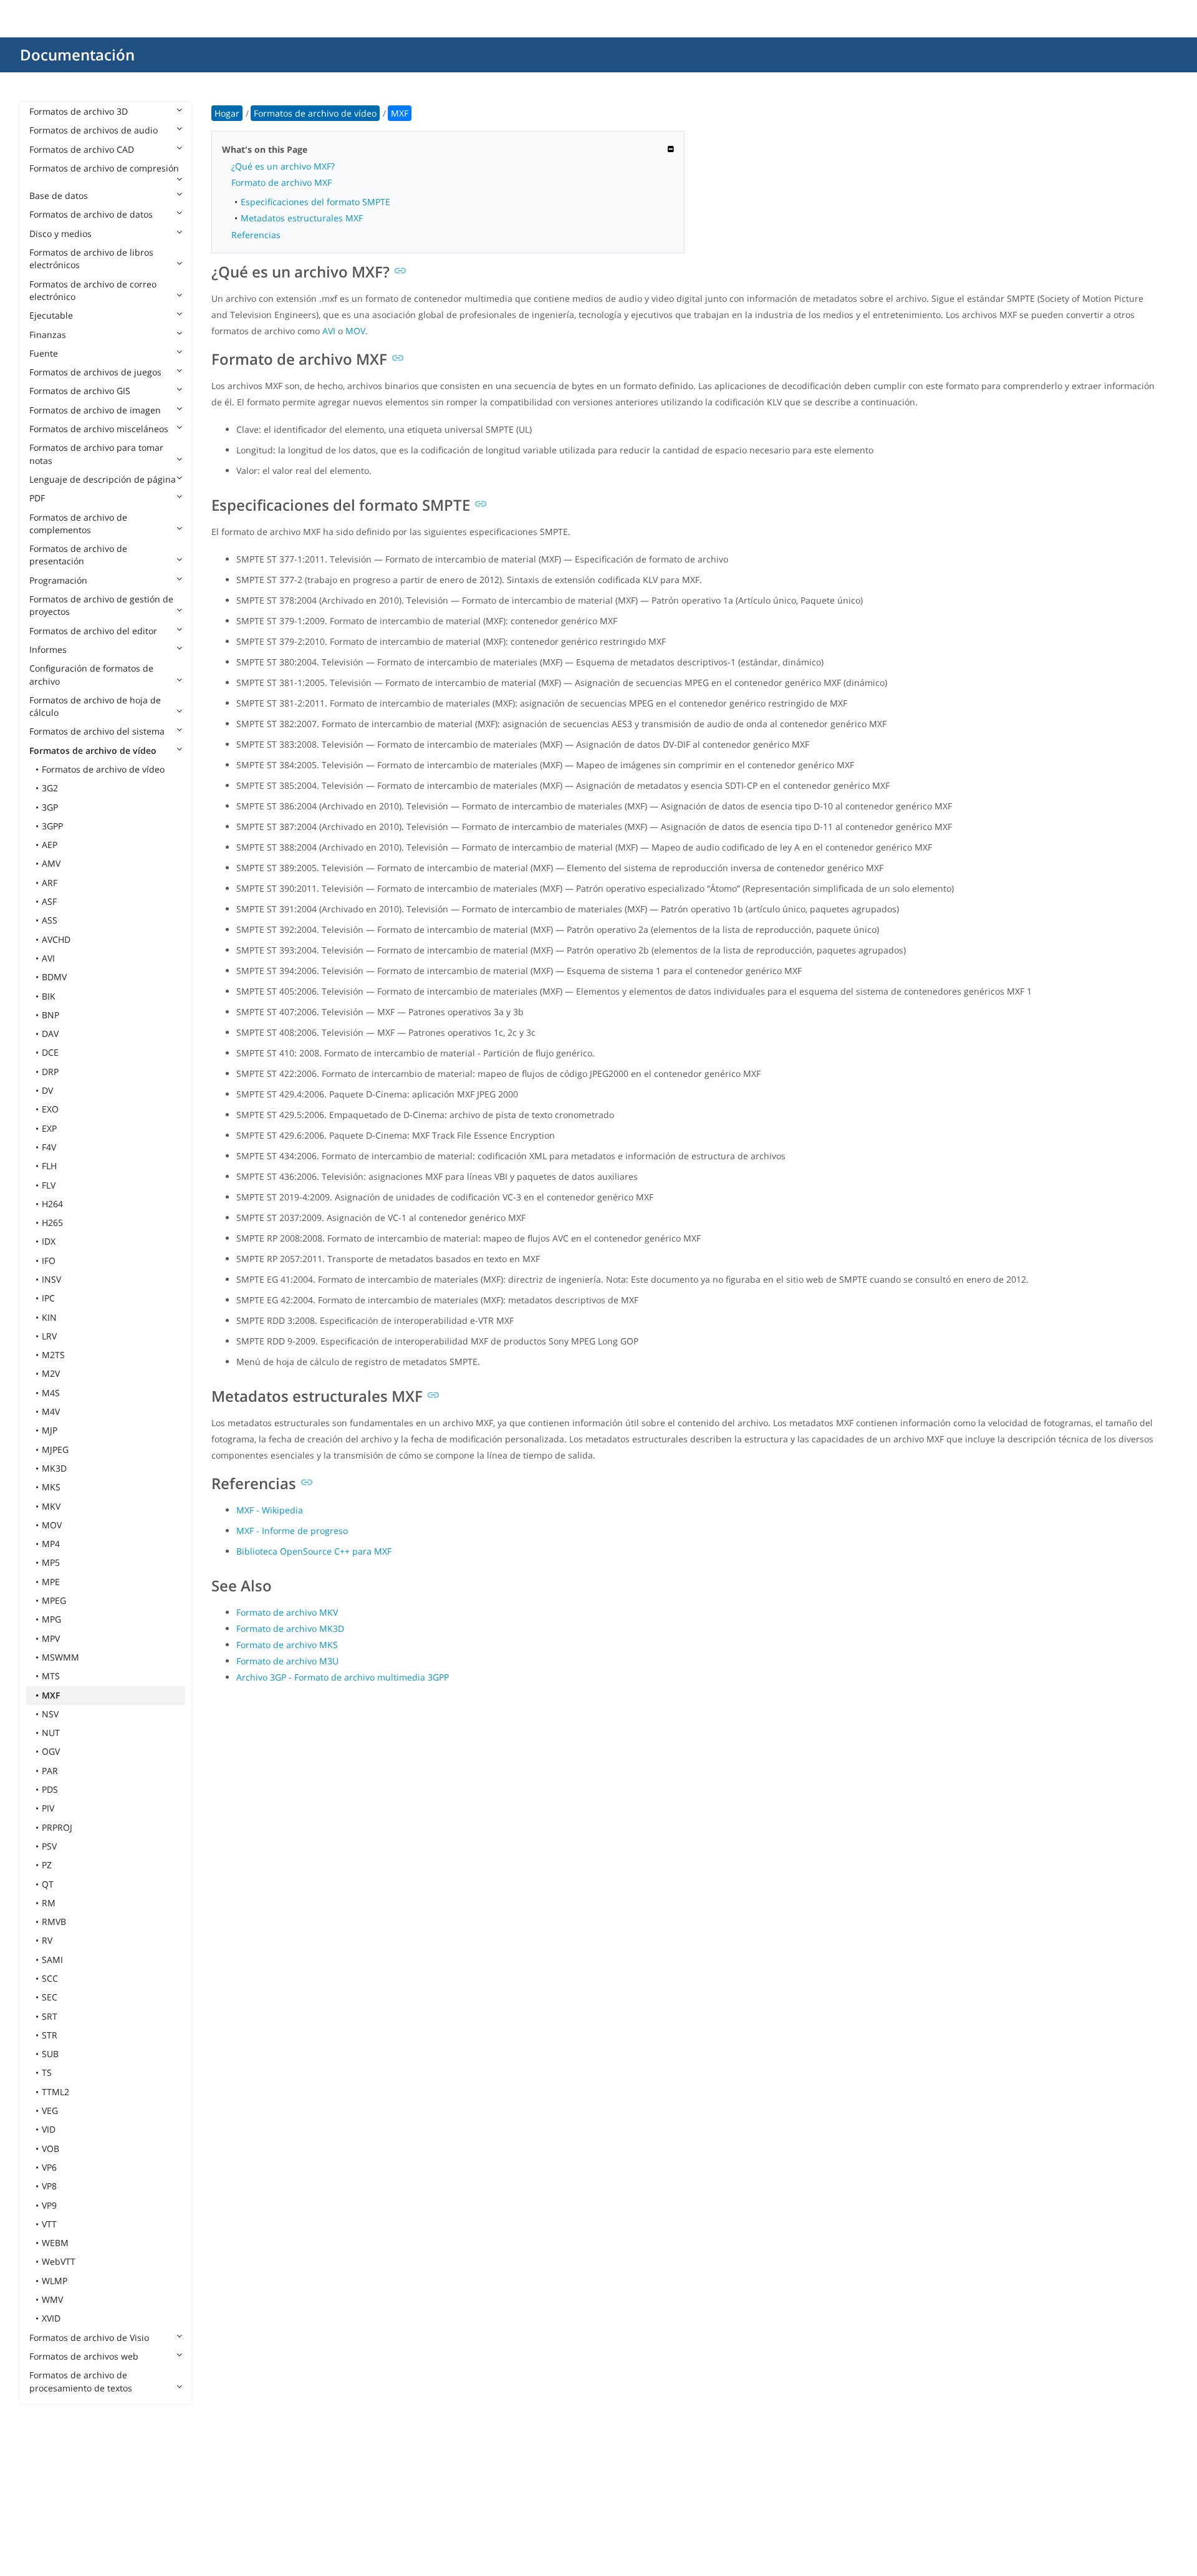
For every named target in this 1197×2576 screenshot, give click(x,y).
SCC (50, 1978)
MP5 (51, 1562)
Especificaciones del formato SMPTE (315, 202)
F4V (49, 1147)
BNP (50, 1015)
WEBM (55, 2243)
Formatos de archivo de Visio (89, 2337)
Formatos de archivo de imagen (95, 410)
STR (50, 2035)
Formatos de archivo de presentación (78, 555)
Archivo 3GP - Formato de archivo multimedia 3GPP (343, 1677)
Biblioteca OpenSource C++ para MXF (314, 1551)
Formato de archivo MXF (281, 182)
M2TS (53, 1355)
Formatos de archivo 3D (79, 111)
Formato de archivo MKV (287, 1612)
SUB (50, 2054)
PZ (47, 1865)
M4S (51, 1393)
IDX (49, 1241)
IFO (49, 1261)
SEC (50, 1997)
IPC (48, 1298)
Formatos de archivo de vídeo (93, 750)
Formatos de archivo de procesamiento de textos (81, 2381)
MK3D (54, 1468)
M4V (51, 1411)
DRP (50, 1072)
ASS (50, 920)
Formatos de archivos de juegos (95, 372)
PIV (48, 1808)
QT (48, 1884)
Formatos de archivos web (84, 2356)
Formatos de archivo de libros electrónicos (91, 258)
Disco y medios (60, 234)
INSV (51, 1279)
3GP (50, 807)
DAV (50, 1034)
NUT (51, 1733)
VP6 (49, 2167)
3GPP (52, 826)
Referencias (256, 235)
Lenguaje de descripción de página (103, 479)
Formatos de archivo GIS (80, 391)
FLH (49, 1166)
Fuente (44, 353)
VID (49, 2129)
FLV (49, 1185)
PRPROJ (57, 1827)
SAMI (52, 1960)
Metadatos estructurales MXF (302, 218)
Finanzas (48, 335)
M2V (51, 1373)
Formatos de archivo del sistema (97, 731)
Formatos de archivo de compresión (104, 168)
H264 (52, 1204)
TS (47, 2072)
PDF (37, 498)
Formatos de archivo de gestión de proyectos (101, 605)
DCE (50, 1052)
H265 (52, 1223)
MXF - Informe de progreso (292, 1531)
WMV (52, 2299)
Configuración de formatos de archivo (91, 674)
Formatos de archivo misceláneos (99, 429)
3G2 (50, 788)
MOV (52, 1525)
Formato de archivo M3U (287, 1661)
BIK (49, 996)
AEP (50, 845)
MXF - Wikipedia (270, 1510)
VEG (50, 2110)
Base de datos (59, 195)
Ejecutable (51, 315)
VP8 (49, 2186)
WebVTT (59, 2261)
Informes (48, 649)
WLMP (55, 2281)
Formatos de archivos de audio (94, 130)
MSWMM (60, 1657)
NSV (50, 1714)
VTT (49, 2224)
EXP (49, 1128)
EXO (50, 1109)
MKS (51, 1487)
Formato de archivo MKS (287, 1645)
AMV (51, 863)
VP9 (49, 2205)
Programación (58, 580)
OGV (51, 1751)
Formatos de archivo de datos (91, 214)
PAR (50, 1771)
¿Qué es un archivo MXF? (283, 166)
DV (47, 1090)
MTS (51, 1676)
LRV (49, 1336)
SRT (50, 2016)
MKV (51, 1506)
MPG (51, 1619)
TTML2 (55, 2092)
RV (47, 1940)
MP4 (51, 1544)
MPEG (54, 1600)
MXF (51, 1695)
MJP (50, 1430)
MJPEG (55, 1450)
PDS (50, 1789)
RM (49, 1903)
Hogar (227, 113)
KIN (49, 1317)
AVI (48, 958)
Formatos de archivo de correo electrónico (93, 290)
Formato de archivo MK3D (290, 1628)
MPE (51, 1582)
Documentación (77, 55)
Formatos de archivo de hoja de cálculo (95, 706)
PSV (49, 1846)
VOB (50, 2149)
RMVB (54, 1922)
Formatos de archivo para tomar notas (96, 454)
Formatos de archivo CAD (82, 149)
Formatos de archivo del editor (93, 631)
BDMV (54, 977)
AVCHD (56, 939)
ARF (50, 883)
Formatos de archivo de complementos (78, 523)
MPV (51, 1638)
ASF (49, 901)
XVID (51, 2318)
